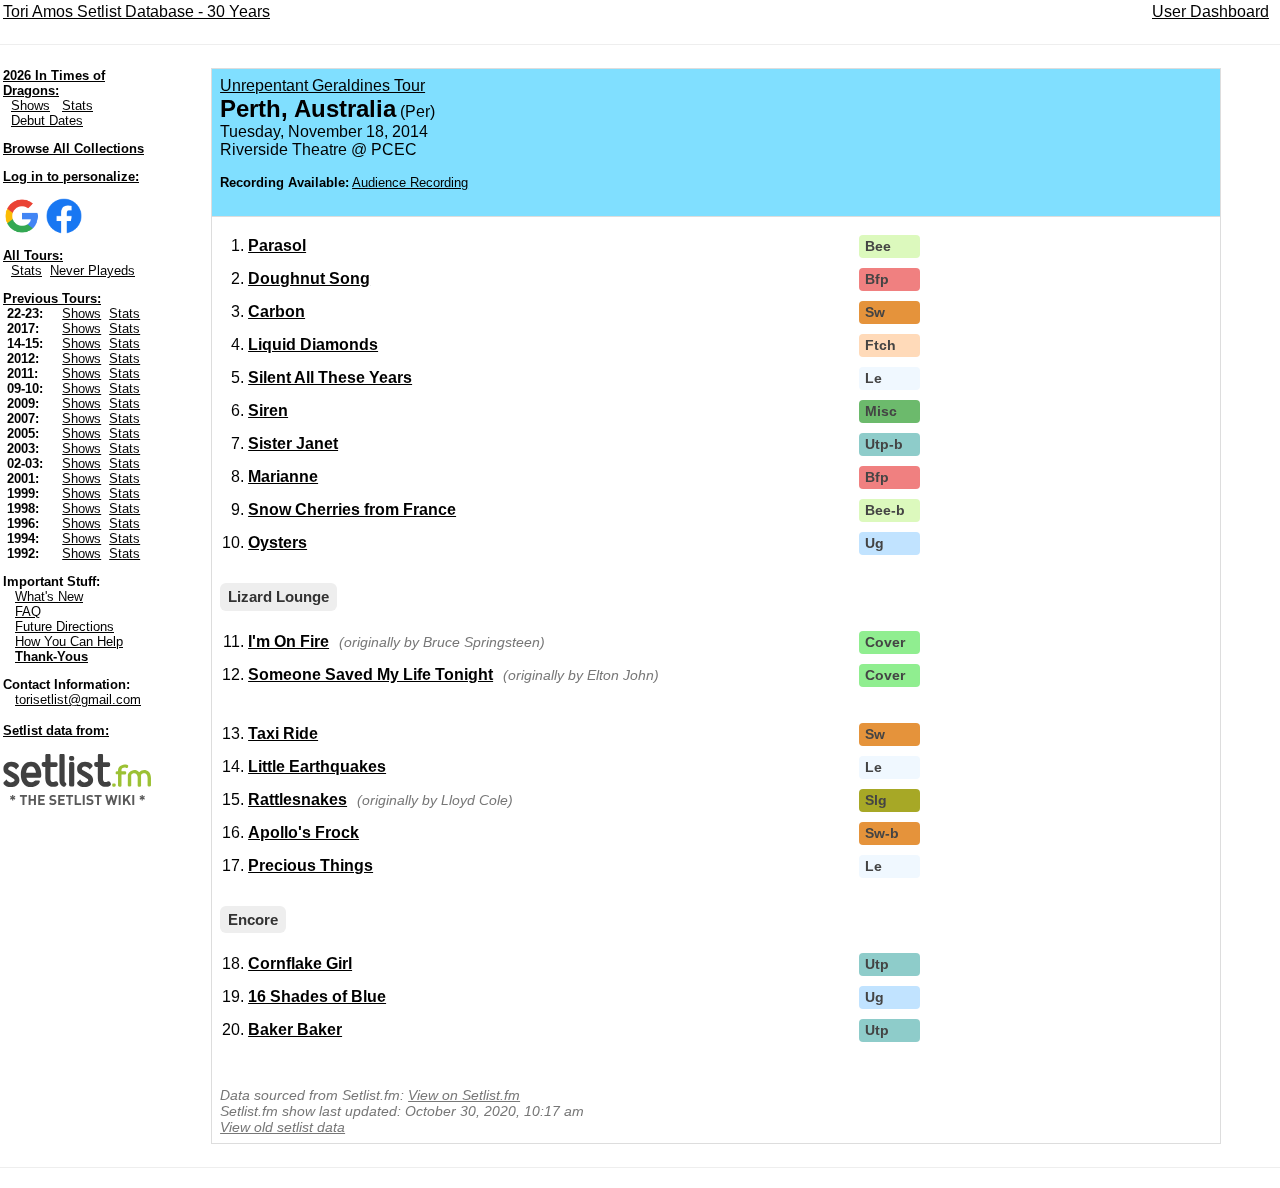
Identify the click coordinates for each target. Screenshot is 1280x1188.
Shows (30, 105)
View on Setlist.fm (464, 1095)
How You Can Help (69, 641)
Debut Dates (47, 120)
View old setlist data (282, 1127)
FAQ (28, 611)
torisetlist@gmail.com (78, 699)
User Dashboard (1210, 11)
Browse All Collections (73, 148)
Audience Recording (410, 182)
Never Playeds (92, 270)
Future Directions (64, 626)
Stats (77, 105)
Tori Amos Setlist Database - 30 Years (136, 11)
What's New (49, 596)
